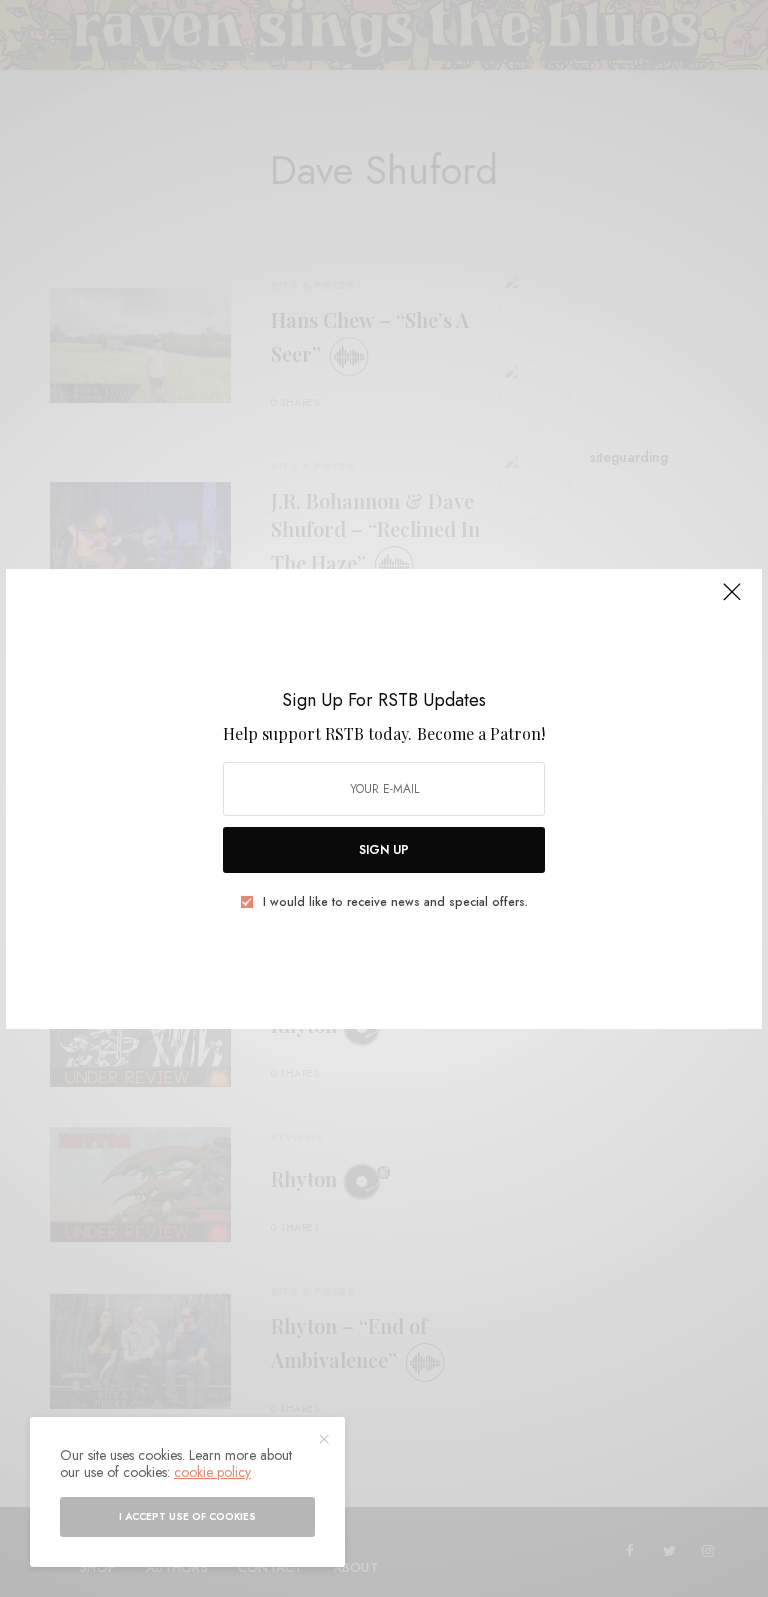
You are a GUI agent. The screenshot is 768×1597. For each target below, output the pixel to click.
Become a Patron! (481, 733)
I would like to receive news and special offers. (395, 902)
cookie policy (212, 1472)
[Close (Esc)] (732, 601)
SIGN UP (384, 850)
